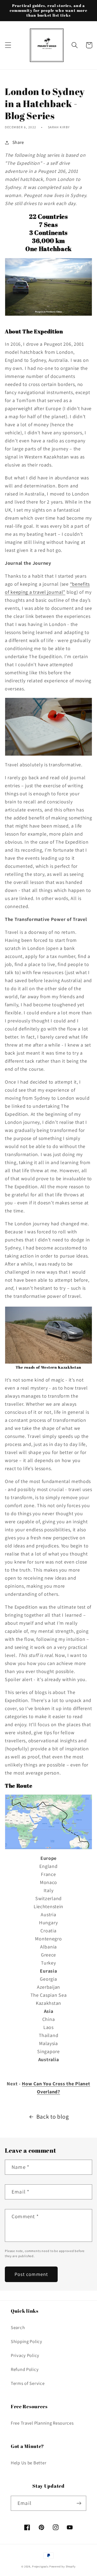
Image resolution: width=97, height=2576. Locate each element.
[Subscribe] (79, 2503)
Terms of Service (28, 2383)
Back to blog (53, 2116)
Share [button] (18, 142)
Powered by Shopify (63, 2566)
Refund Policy (25, 2369)
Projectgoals (40, 2566)
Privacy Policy (25, 2355)
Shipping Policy (27, 2341)
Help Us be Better (29, 2463)
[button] (8, 45)
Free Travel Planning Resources (42, 2423)
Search (18, 2327)
